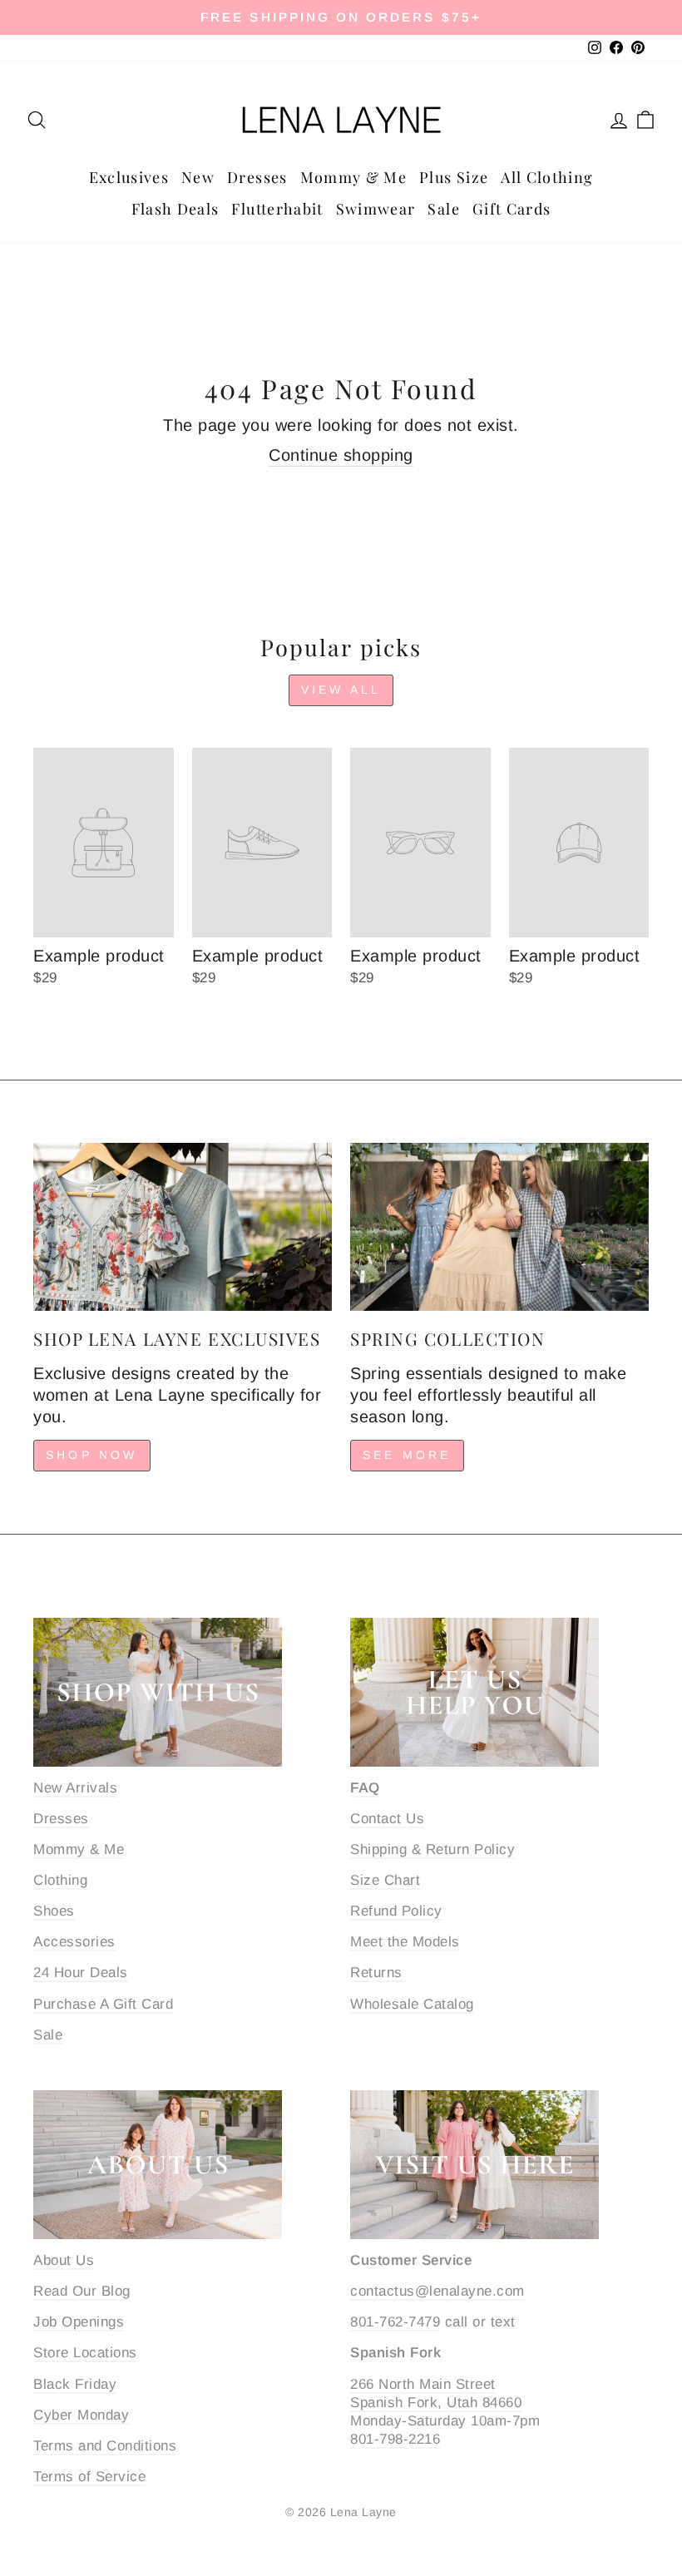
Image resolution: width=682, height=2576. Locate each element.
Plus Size (454, 177)
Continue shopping (341, 455)
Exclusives (129, 177)
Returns (376, 1973)
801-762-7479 (395, 2322)
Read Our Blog (82, 2291)
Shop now (92, 1455)
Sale (443, 209)
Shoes (54, 1911)
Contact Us (387, 1819)
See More (407, 1455)
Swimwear (376, 209)
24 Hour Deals (81, 1973)
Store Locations (85, 2353)
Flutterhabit (277, 209)
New (198, 177)
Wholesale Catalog (412, 2004)
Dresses (257, 177)
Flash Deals (175, 209)
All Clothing (547, 177)
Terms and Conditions (105, 2446)
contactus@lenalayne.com (437, 2291)
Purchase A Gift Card (103, 2004)
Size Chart (385, 1880)
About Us (64, 2260)
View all (341, 690)
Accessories (74, 1942)
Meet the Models (405, 1942)
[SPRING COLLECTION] (499, 1227)
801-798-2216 (395, 2439)
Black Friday (75, 2384)
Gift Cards (512, 209)
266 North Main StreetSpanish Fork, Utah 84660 (436, 2393)
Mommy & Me (354, 177)
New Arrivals (75, 1788)
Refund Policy (396, 1911)
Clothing (60, 1880)
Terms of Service (89, 2477)
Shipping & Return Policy (432, 1849)
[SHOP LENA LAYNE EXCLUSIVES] (183, 1227)
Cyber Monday (81, 2415)
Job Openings (79, 2322)
